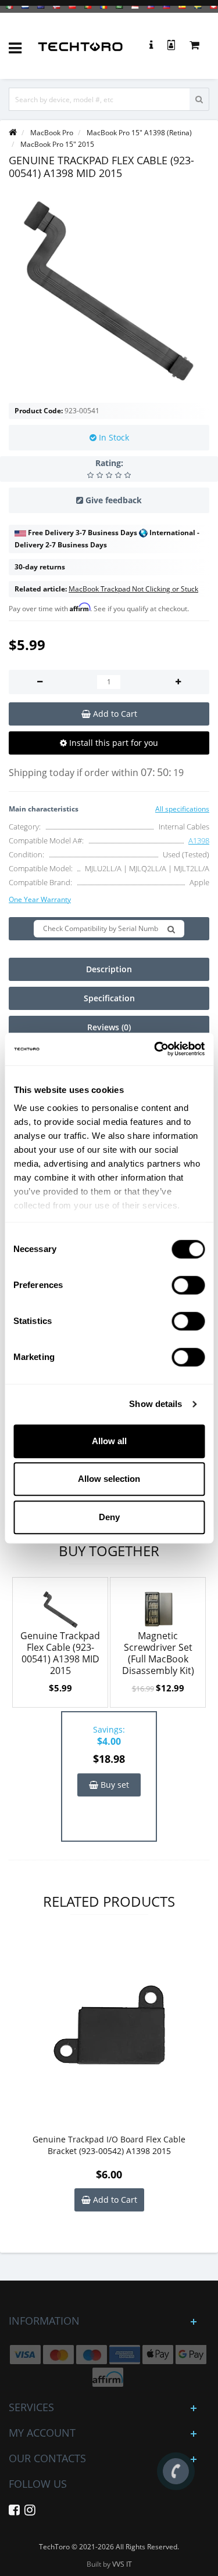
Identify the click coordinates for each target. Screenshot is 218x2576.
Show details (156, 1404)
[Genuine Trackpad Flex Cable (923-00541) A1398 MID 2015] (109, 291)
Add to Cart (114, 2200)
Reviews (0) (109, 1027)
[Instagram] (30, 2512)
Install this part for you (112, 743)
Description (109, 969)
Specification (109, 998)
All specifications (182, 809)
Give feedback (114, 500)
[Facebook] (14, 2512)
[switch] (188, 1285)
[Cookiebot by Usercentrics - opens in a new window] (155, 1049)
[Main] (13, 133)
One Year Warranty (40, 899)
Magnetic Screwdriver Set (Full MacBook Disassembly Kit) (158, 1653)
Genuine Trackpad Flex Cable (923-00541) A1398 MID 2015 (60, 1653)
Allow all (109, 1441)
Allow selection (109, 1479)
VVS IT (122, 2564)
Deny (109, 1517)
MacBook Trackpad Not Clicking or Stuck (133, 589)
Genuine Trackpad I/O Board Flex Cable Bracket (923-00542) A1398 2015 (109, 2145)
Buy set (114, 1785)
